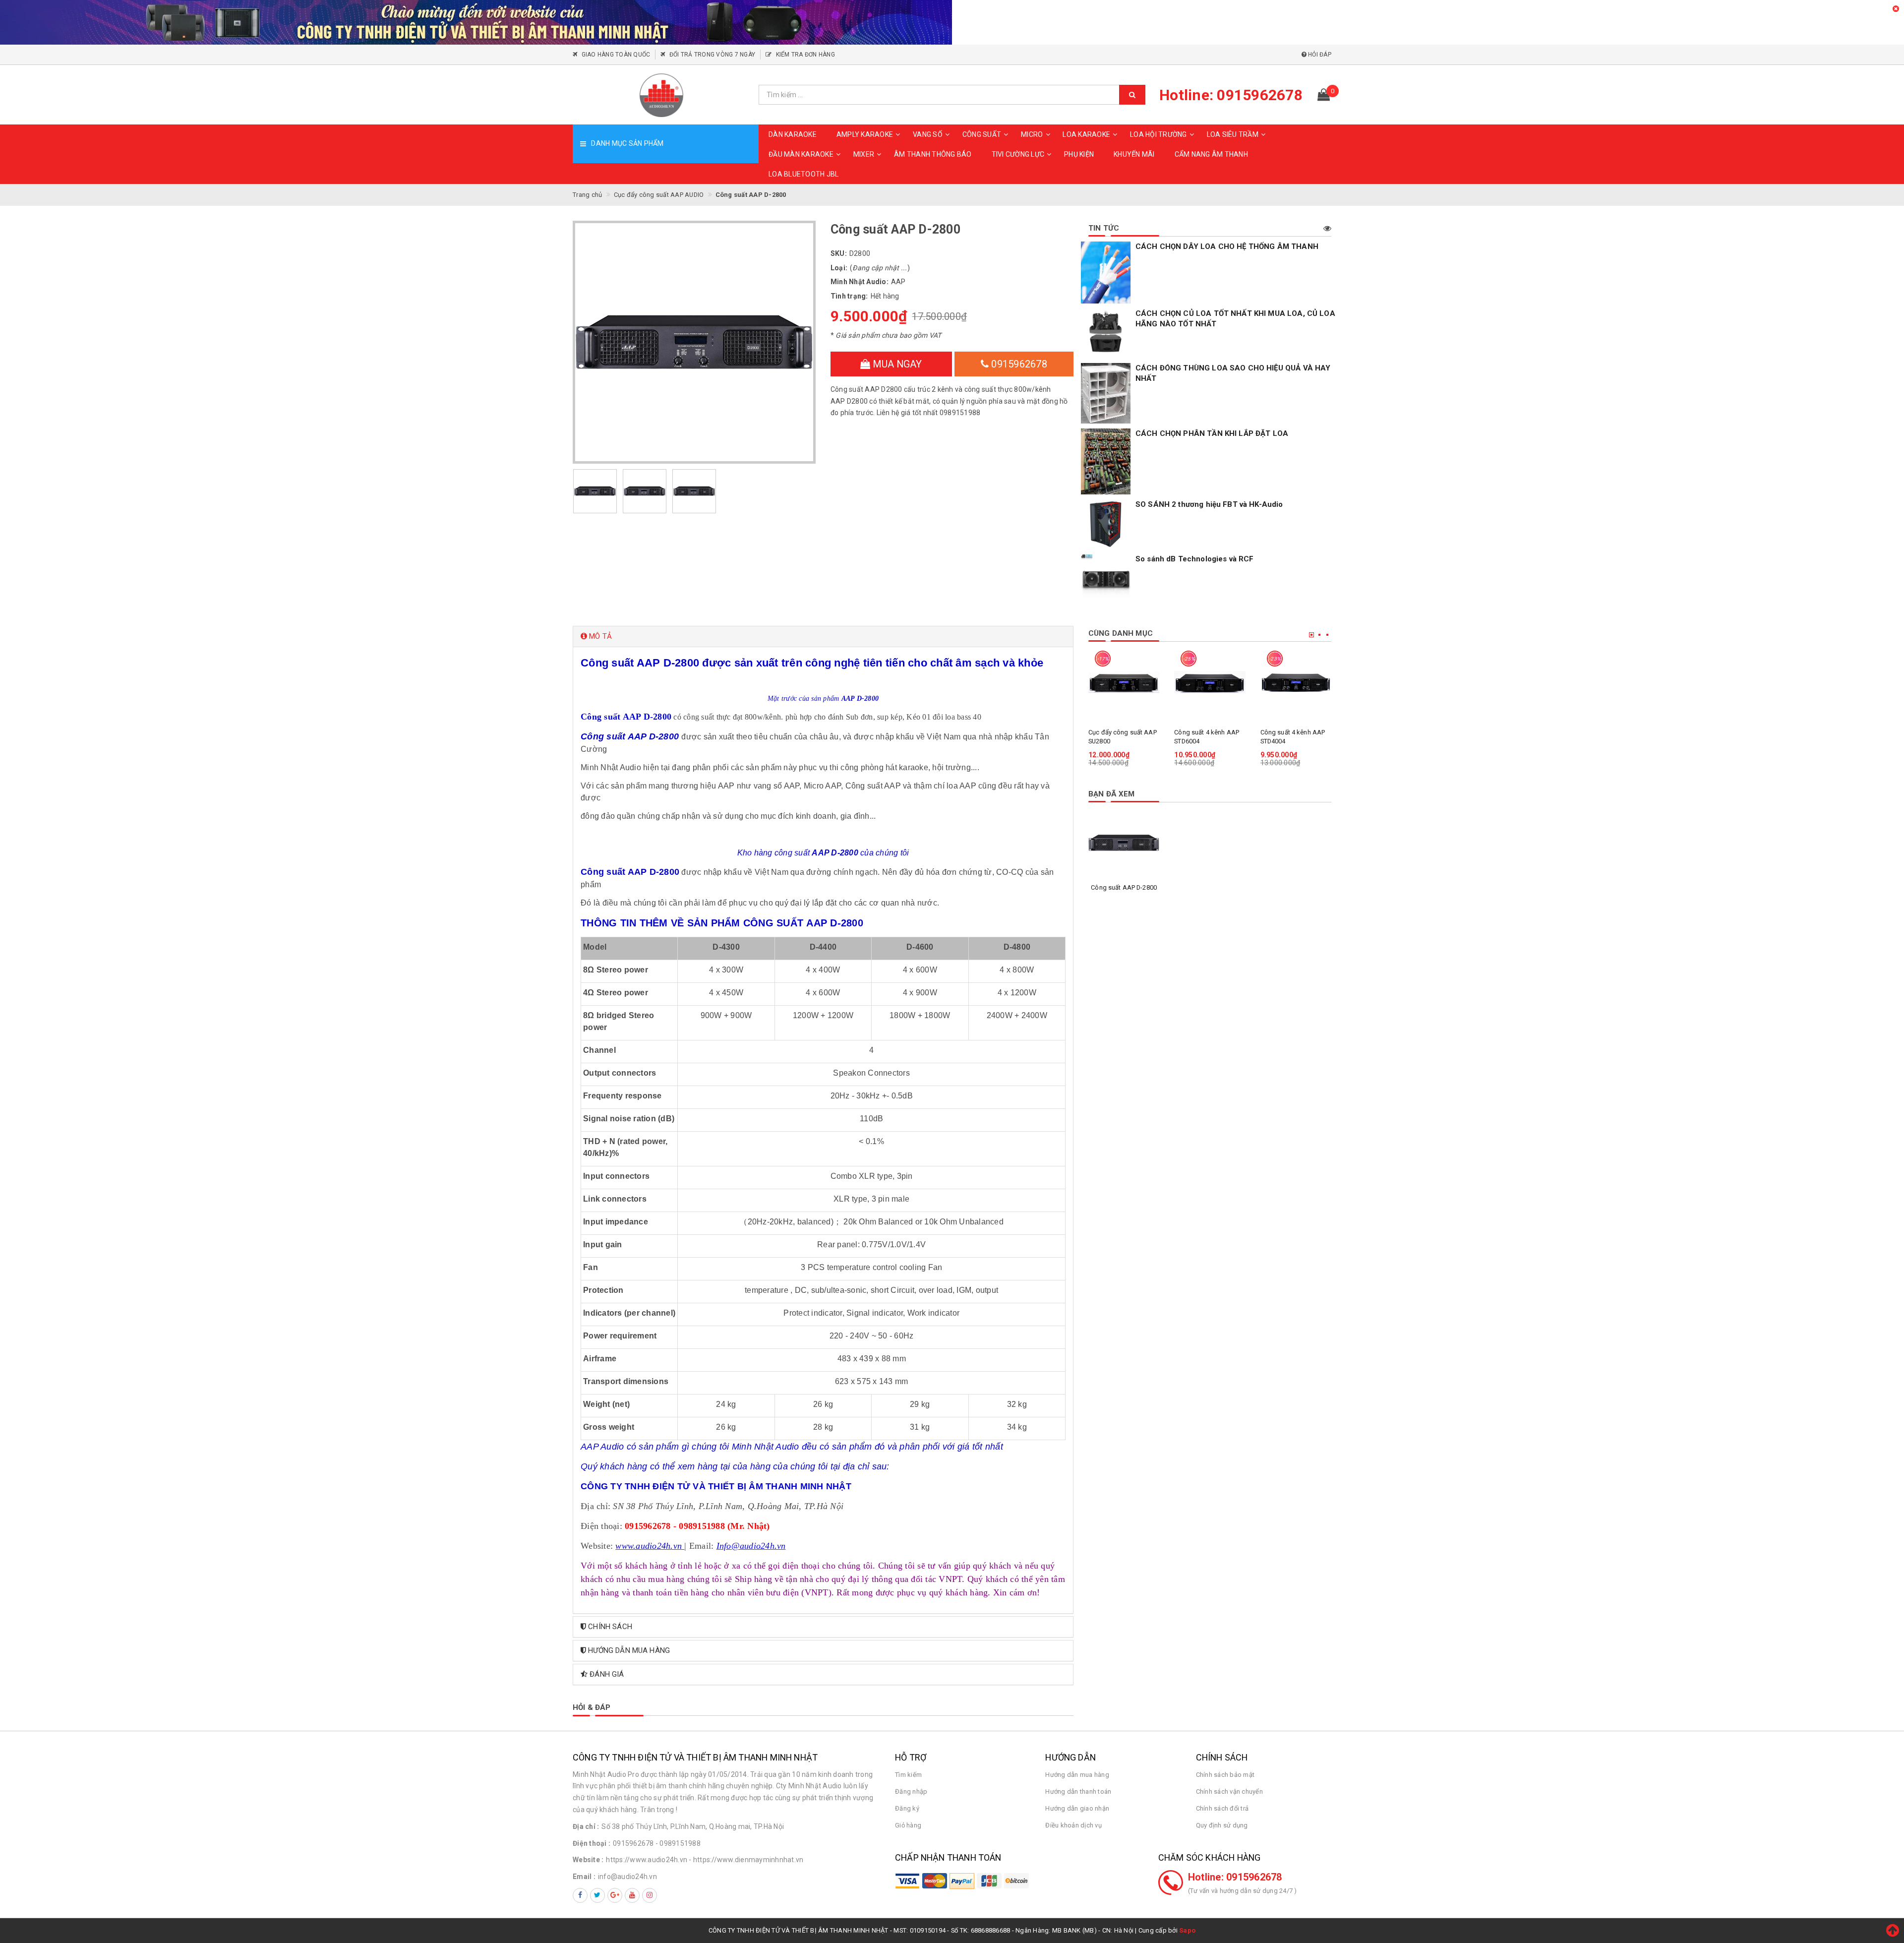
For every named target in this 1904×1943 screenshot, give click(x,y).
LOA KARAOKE (1086, 134)
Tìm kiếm (908, 1775)
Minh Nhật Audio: (860, 282)
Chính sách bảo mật (1225, 1775)
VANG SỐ (928, 134)
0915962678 (1018, 364)
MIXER (864, 154)
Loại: (839, 268)
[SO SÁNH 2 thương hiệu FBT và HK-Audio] (1106, 524)
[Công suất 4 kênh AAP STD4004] (1296, 682)
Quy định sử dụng (1222, 1825)
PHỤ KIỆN (1079, 154)
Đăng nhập (911, 1791)
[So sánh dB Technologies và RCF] (1106, 579)
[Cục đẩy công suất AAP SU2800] (1124, 682)
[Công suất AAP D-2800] (1124, 843)
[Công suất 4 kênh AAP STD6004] (1210, 682)
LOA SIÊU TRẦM (1233, 134)
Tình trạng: (849, 296)
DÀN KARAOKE (793, 134)
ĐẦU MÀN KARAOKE (801, 154)
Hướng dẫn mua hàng (1077, 1775)
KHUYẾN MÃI (1134, 154)
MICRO (1032, 134)
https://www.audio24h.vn (647, 1860)
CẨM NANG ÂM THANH (1211, 154)
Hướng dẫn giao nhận (1077, 1808)
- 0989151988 (678, 1843)
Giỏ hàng (908, 1825)
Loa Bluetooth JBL (803, 174)
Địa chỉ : (586, 1826)
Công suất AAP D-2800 (1124, 887)
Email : (584, 1877)
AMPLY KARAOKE (865, 134)
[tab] (823, 637)
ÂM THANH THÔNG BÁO (933, 154)
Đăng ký (907, 1808)
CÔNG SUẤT (982, 134)
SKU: (839, 253)
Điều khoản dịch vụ (1073, 1825)
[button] (823, 637)
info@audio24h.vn (627, 1877)
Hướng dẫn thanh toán (1078, 1791)
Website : (588, 1860)
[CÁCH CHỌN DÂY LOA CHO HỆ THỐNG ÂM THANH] (1106, 273)
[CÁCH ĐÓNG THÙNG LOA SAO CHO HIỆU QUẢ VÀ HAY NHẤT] (1106, 393)
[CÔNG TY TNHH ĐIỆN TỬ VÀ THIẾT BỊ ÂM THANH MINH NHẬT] (662, 95)
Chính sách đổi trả (1222, 1808)
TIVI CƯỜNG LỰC (1018, 154)
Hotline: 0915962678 (1235, 1877)
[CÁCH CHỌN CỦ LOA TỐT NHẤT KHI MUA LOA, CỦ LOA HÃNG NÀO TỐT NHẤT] (1106, 333)
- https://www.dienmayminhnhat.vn (746, 1860)
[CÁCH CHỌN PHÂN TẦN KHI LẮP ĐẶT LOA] (1106, 461)
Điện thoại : (592, 1843)
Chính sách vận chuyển (1229, 1791)
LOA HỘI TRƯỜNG (1159, 134)
